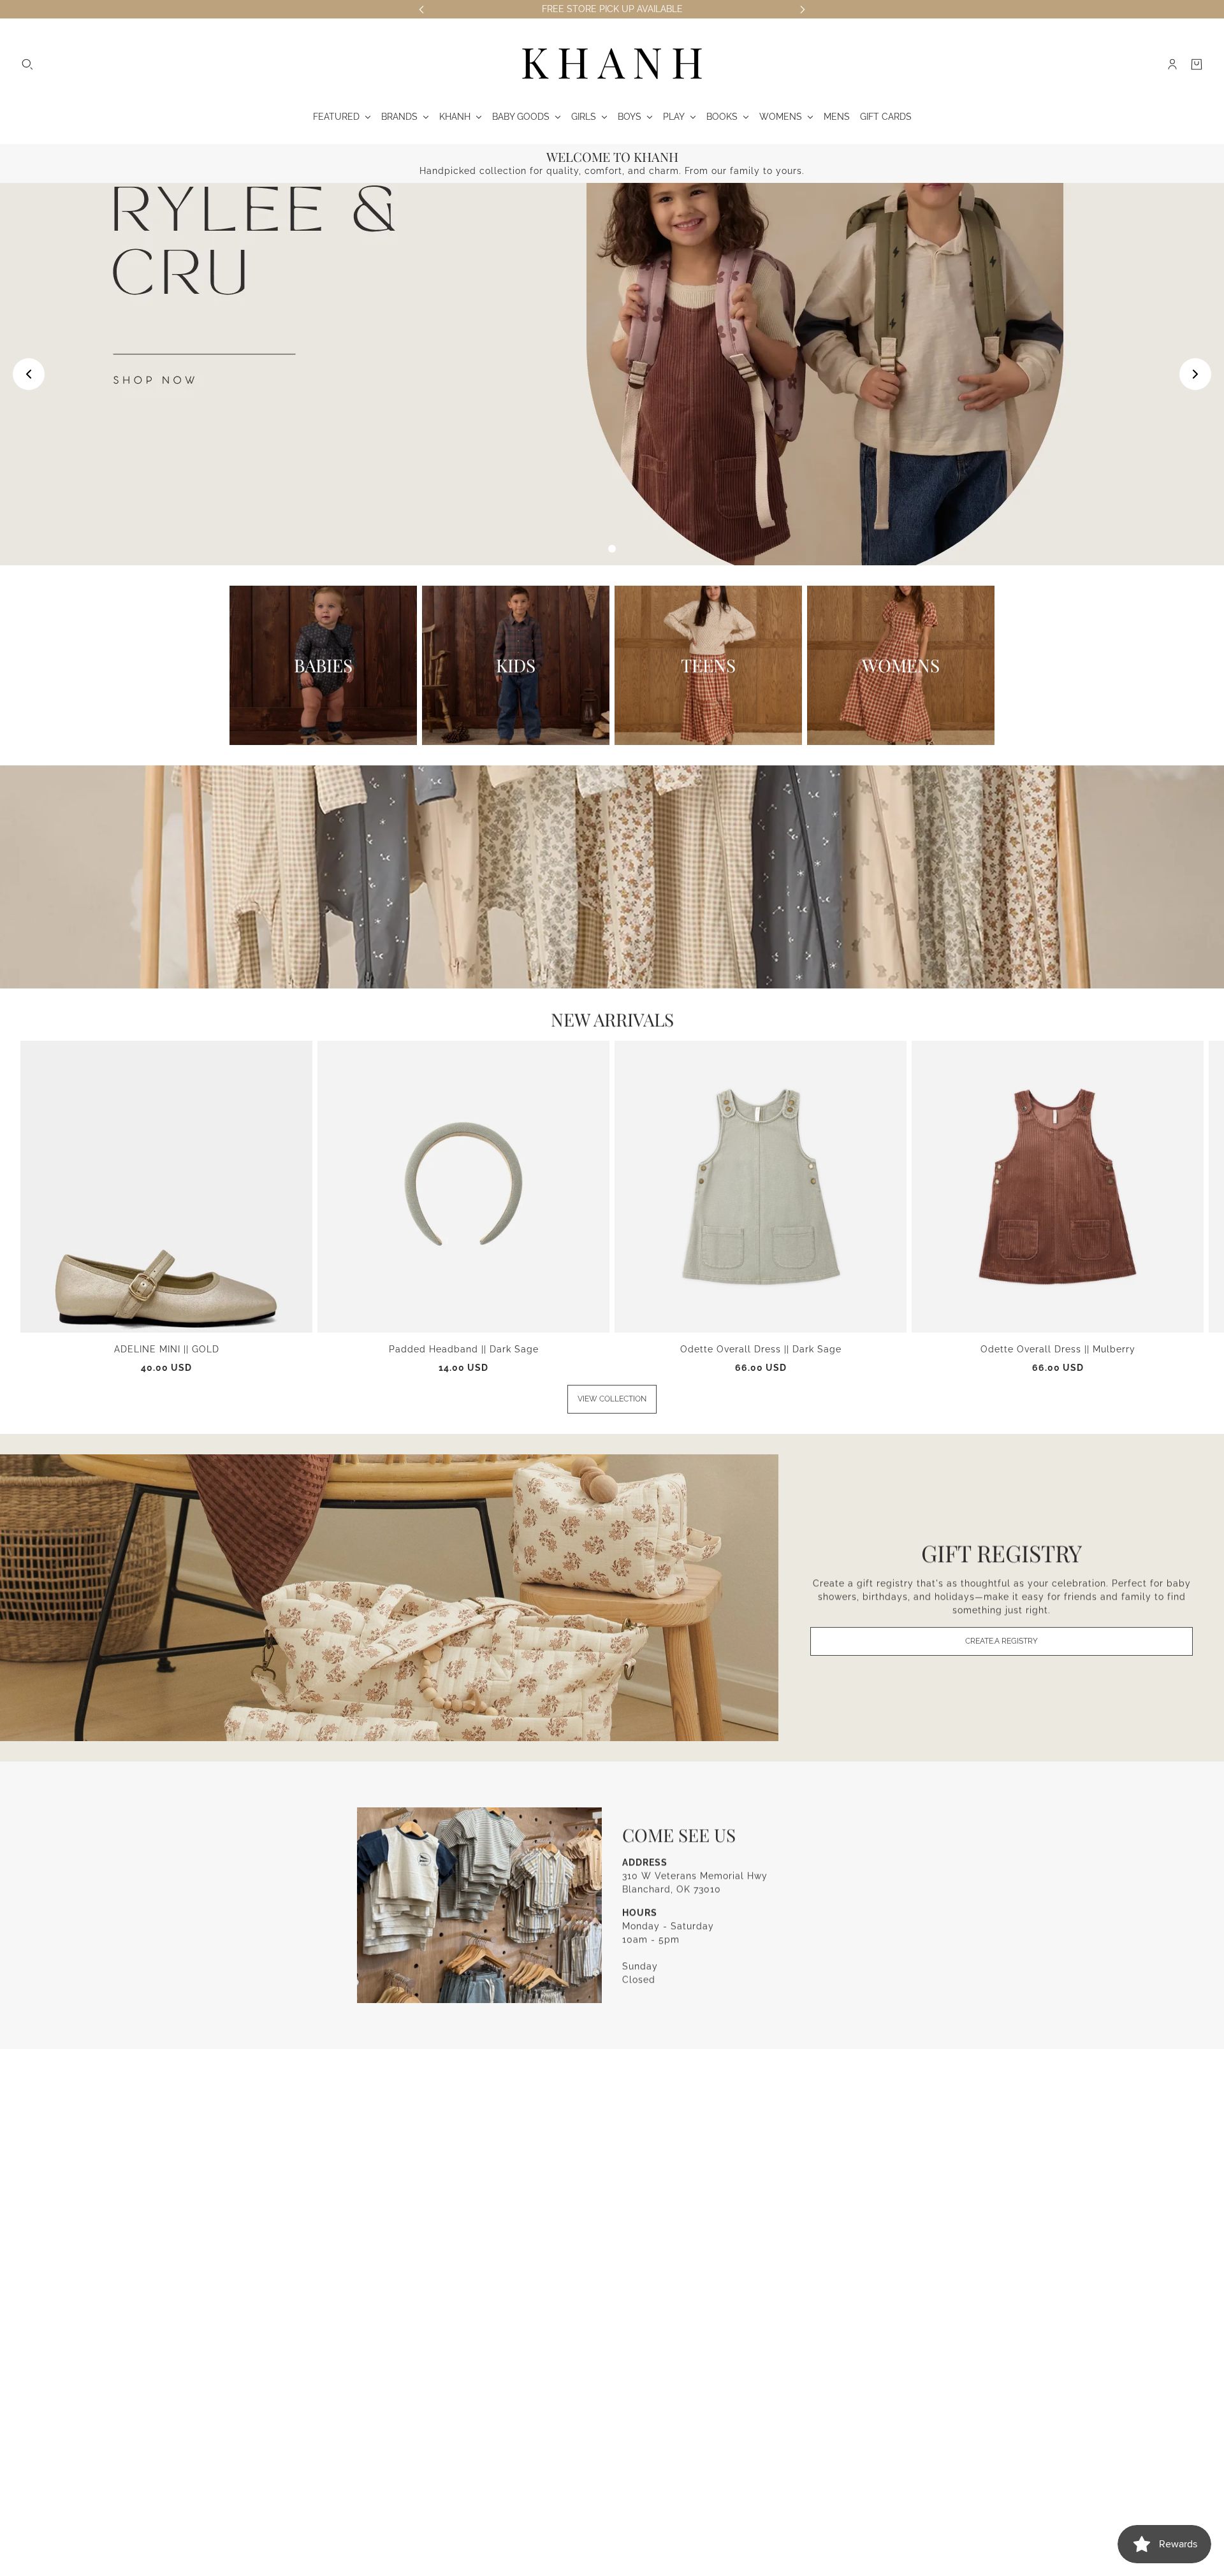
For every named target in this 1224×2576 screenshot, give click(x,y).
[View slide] (612, 374)
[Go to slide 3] (612, 549)
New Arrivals (612, 1019)
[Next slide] (1195, 374)
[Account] (1172, 64)
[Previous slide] (29, 374)
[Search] (27, 64)
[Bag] (1197, 64)
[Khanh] (612, 64)
